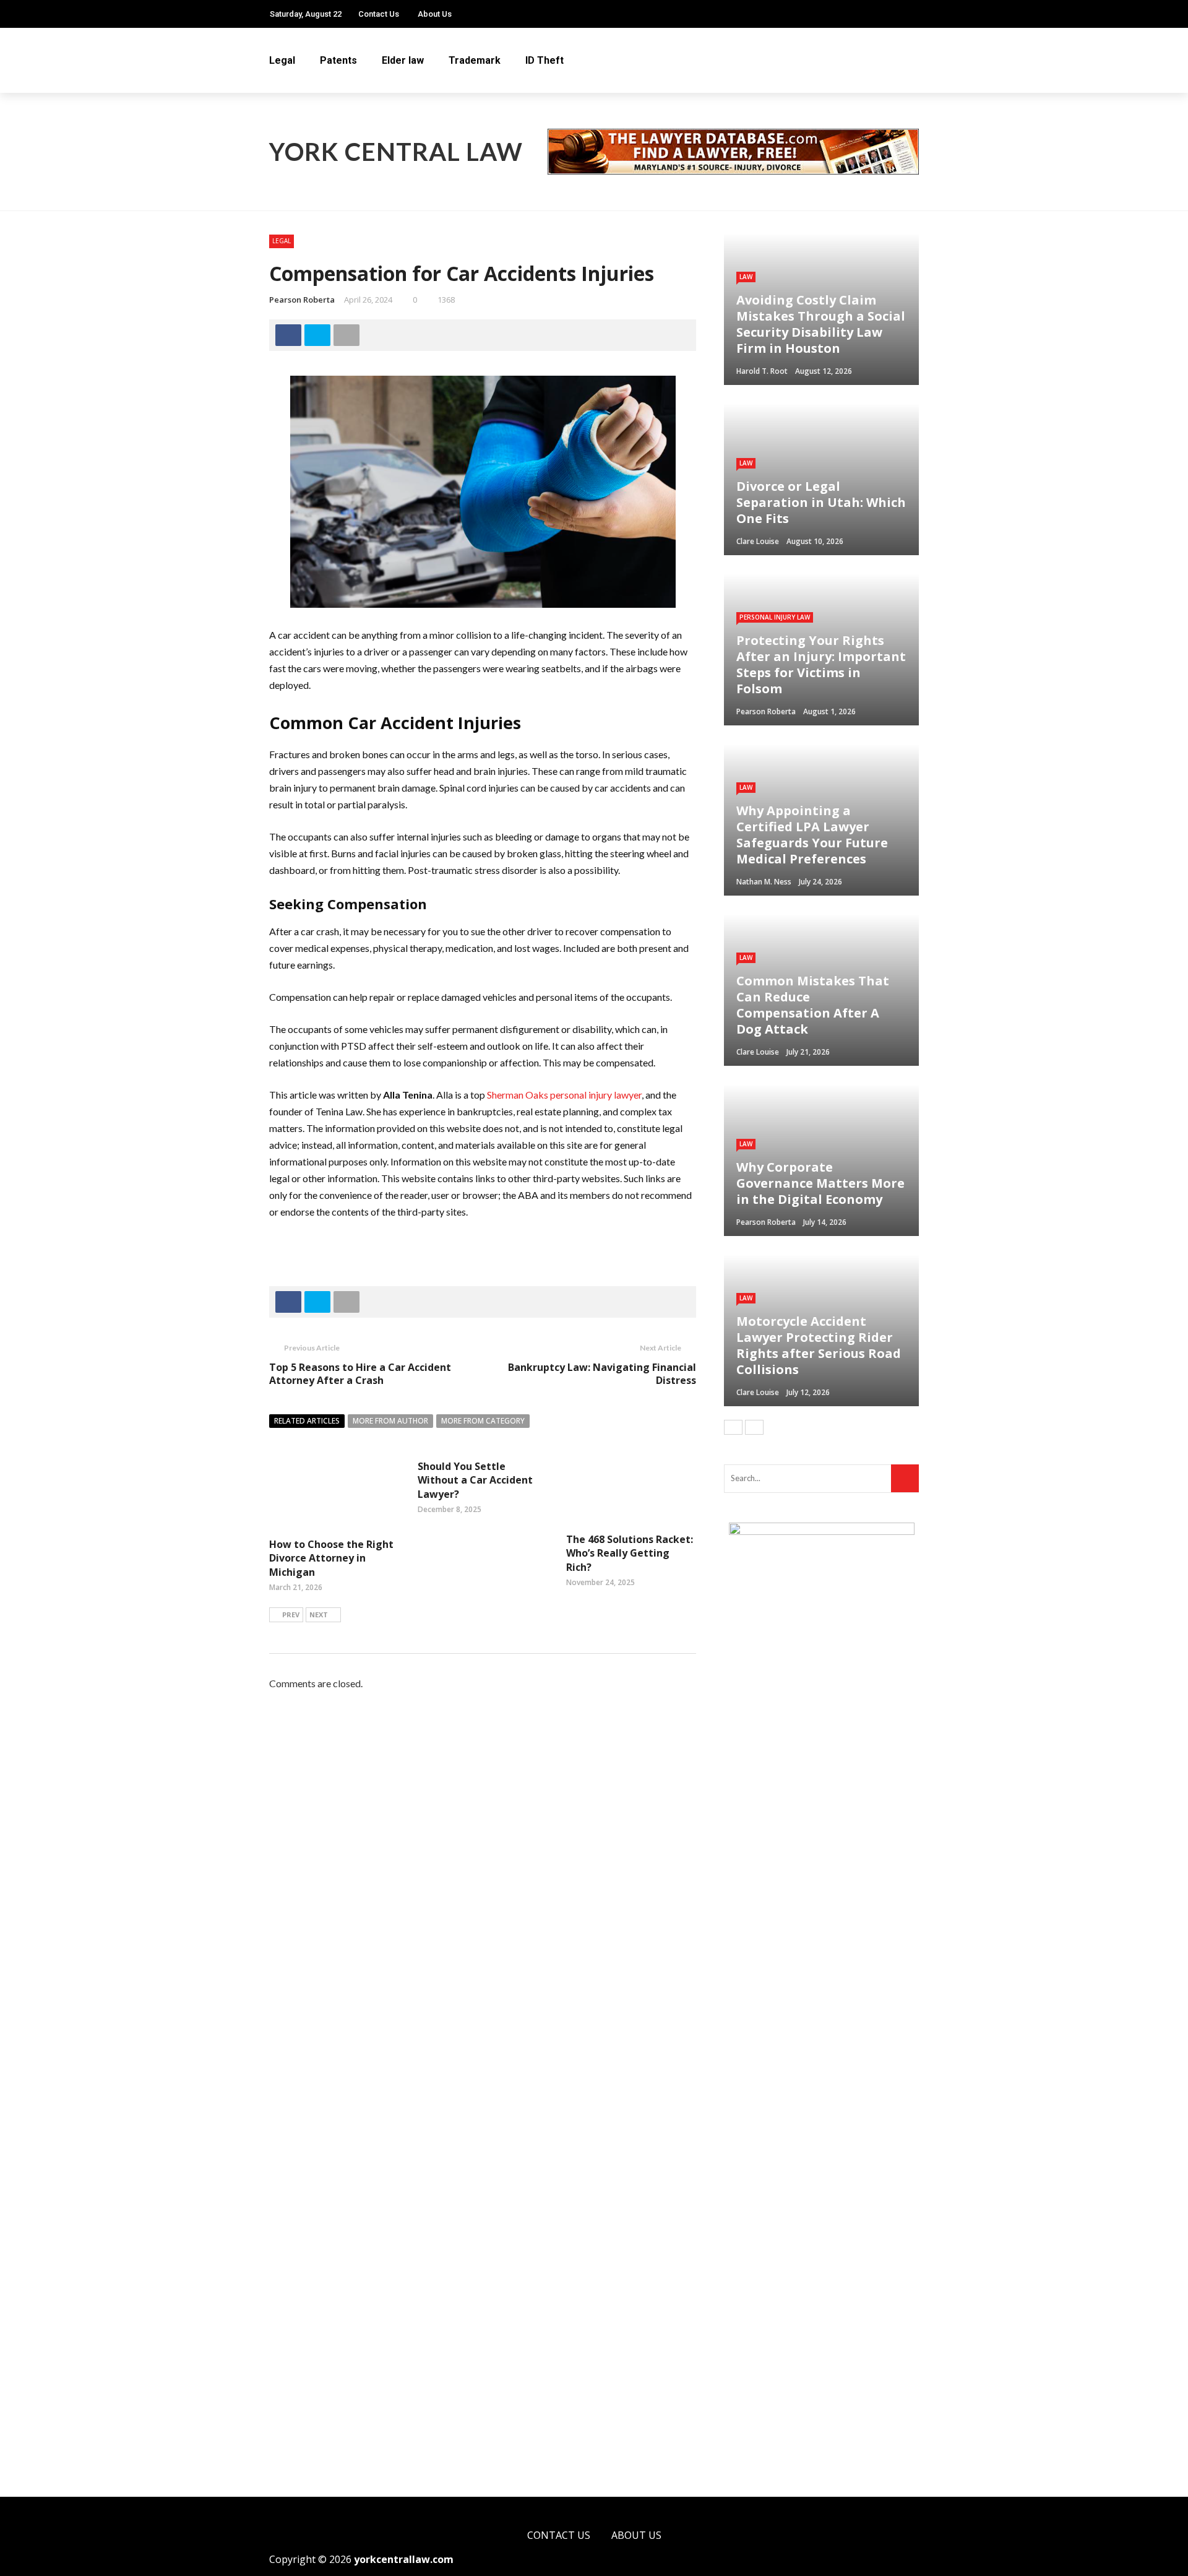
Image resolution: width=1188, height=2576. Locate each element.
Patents (338, 60)
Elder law (403, 60)
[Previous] (733, 1427)
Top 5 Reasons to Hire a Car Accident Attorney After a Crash (360, 1374)
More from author (390, 1421)
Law (746, 277)
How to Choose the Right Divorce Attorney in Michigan (331, 1558)
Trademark (475, 60)
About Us (435, 14)
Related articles (307, 1421)
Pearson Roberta (302, 300)
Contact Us (379, 14)
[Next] (754, 1427)
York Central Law (396, 152)
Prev (291, 1614)
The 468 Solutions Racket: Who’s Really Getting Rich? (630, 1553)
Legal (282, 60)
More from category (483, 1421)
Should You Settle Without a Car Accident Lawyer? (475, 1480)
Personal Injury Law (775, 617)
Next (319, 1614)
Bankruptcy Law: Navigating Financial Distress (602, 1374)
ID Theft (544, 60)
